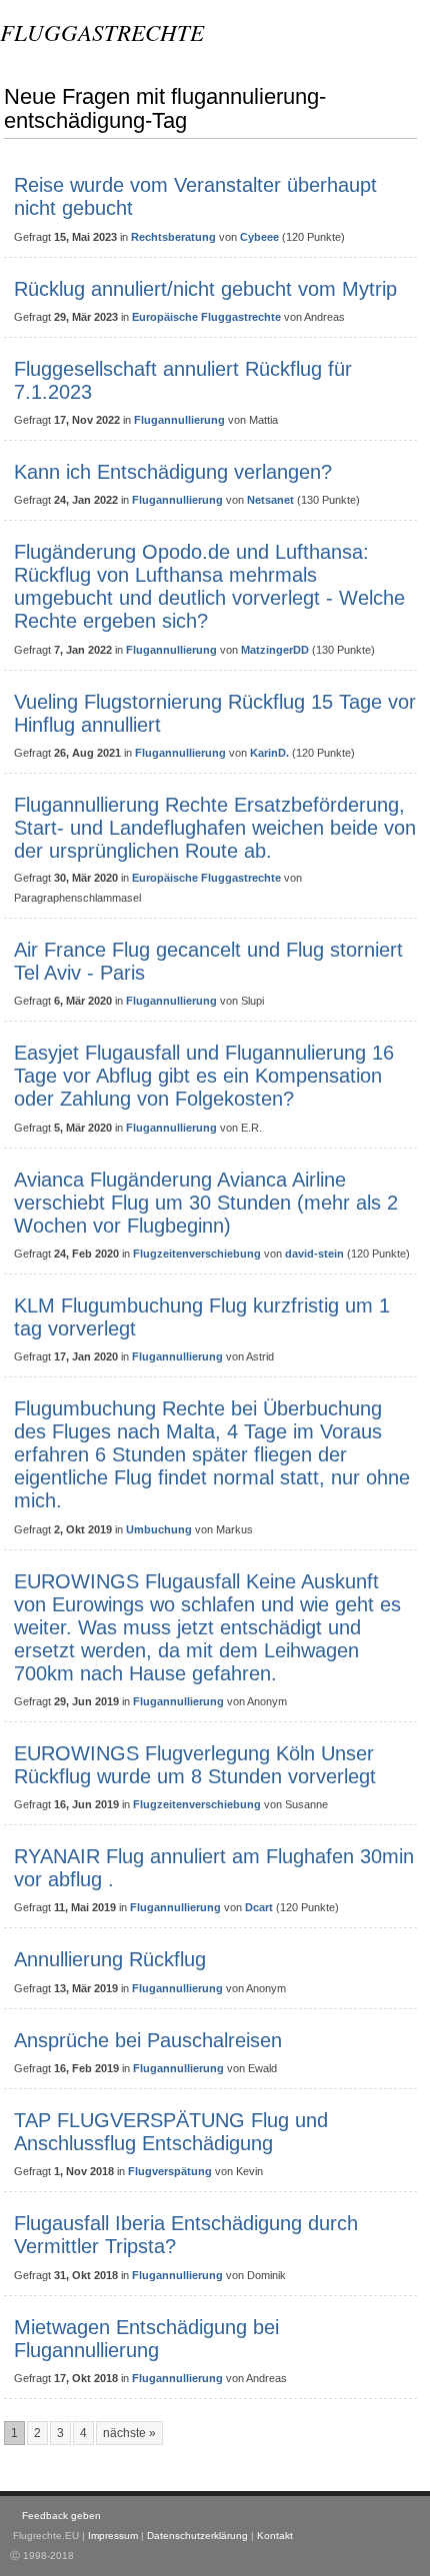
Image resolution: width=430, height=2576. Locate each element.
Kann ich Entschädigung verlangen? (173, 472)
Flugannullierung (179, 420)
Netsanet (270, 500)
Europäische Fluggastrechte (206, 317)
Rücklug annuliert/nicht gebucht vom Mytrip (205, 289)
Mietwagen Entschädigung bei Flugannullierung (146, 2339)
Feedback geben (61, 2516)
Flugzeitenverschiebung (197, 1254)
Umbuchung (159, 1529)
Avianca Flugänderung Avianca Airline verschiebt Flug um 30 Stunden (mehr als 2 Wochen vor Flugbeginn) (206, 1203)
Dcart (259, 1907)
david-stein (314, 1254)
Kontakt (275, 2536)
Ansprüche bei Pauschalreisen (148, 2040)
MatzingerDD (275, 650)
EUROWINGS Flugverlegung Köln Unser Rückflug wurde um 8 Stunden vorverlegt (195, 1765)
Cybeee (259, 237)
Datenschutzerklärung (197, 2536)
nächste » (129, 2433)
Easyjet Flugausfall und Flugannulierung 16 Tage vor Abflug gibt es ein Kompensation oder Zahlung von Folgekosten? (204, 1076)
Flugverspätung (170, 2171)
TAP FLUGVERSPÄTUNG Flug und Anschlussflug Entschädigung (171, 2132)
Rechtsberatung (173, 237)
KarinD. (269, 753)
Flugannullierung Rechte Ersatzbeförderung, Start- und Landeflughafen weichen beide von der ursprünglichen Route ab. (215, 828)
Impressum (113, 2536)
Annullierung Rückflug (110, 1959)
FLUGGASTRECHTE (102, 31)
